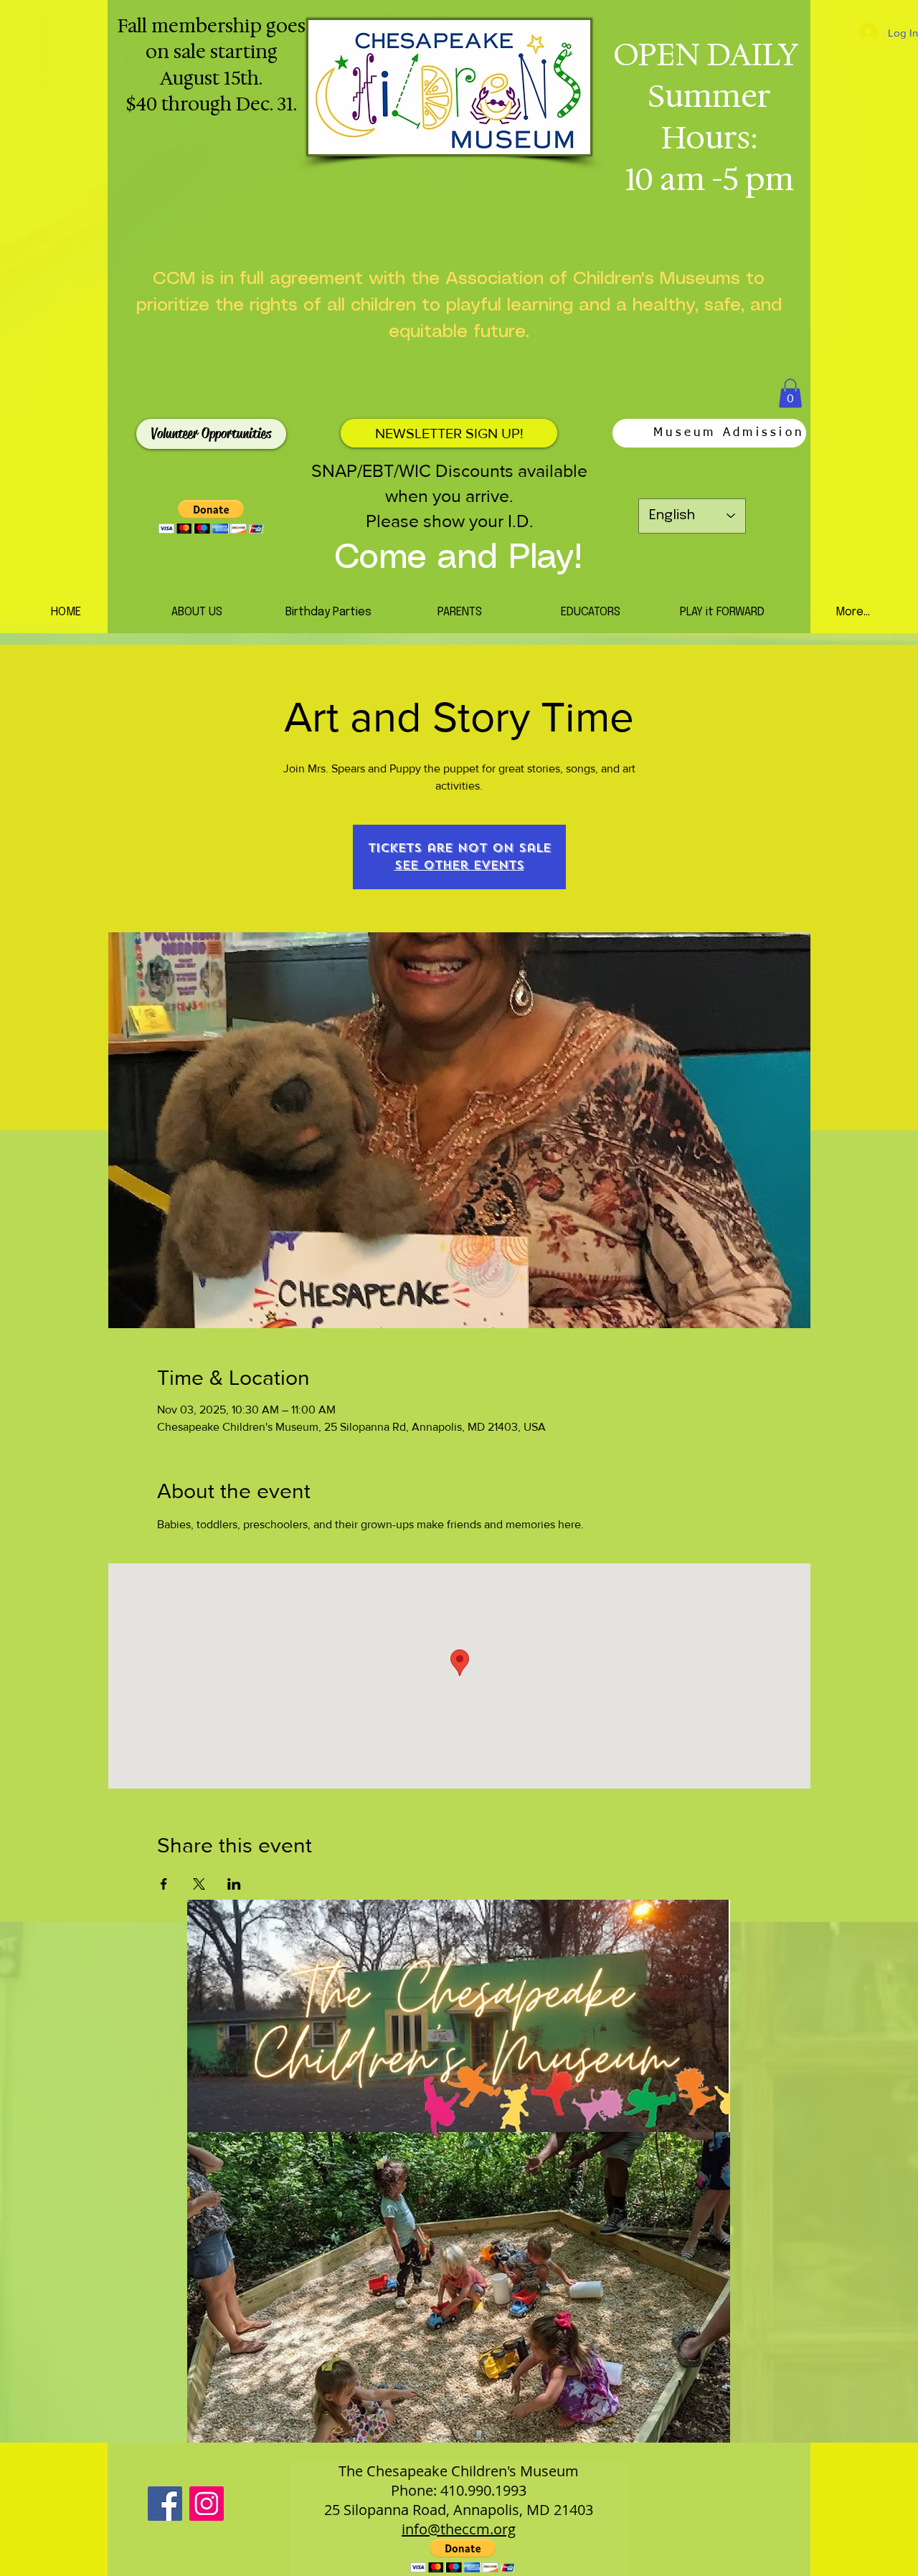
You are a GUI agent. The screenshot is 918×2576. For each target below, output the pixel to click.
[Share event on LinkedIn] (234, 1884)
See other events (459, 865)
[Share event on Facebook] (164, 1884)
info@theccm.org (459, 2529)
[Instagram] (207, 2504)
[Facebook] (165, 2504)
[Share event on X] (199, 1884)
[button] (790, 393)
